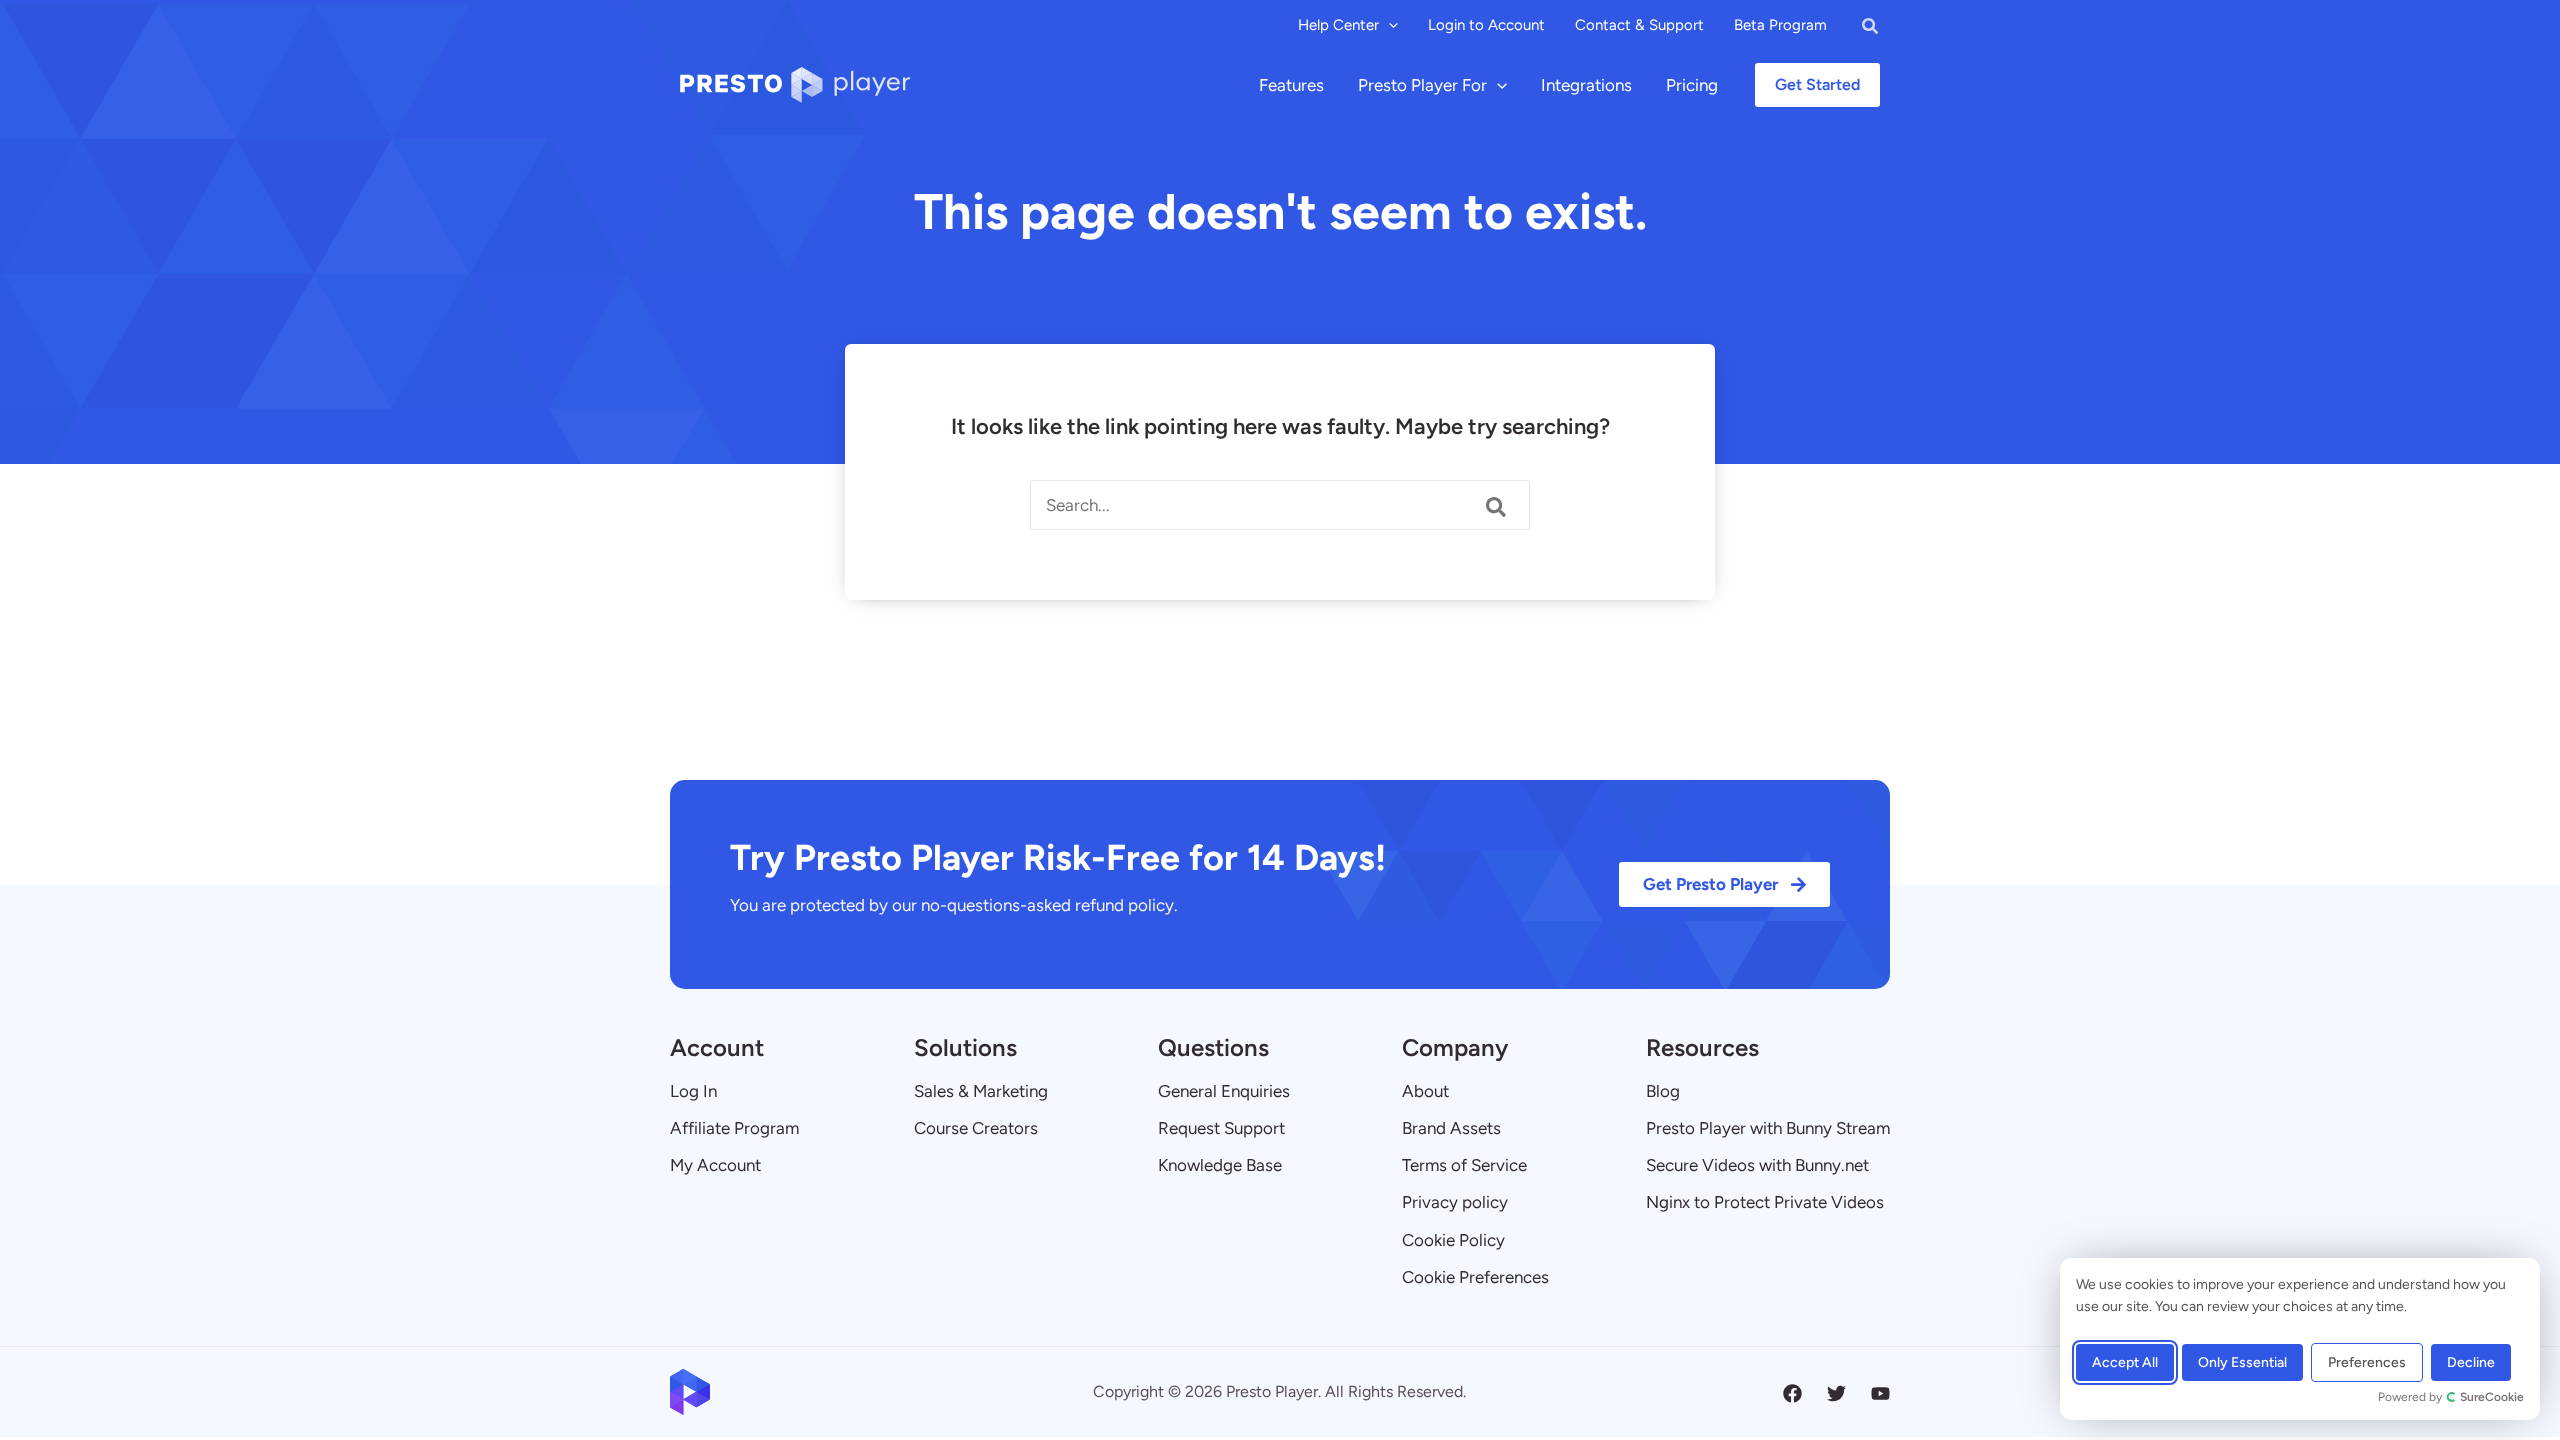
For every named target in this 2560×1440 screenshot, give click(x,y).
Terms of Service (1464, 1165)
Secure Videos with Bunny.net (1757, 1165)
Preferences (2367, 1362)
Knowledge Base (1220, 1165)
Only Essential (2242, 1362)
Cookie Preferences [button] (1475, 1277)
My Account (715, 1165)
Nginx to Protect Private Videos (1765, 1202)
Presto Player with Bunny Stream (1768, 1128)
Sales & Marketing (981, 1091)
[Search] (1497, 508)
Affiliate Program (734, 1128)
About (1425, 1091)
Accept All (2125, 1362)
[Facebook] (1792, 1393)
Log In (693, 1091)
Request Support (1221, 1128)
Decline (2471, 1362)
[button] (1388, 25)
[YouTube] (1880, 1393)
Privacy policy (1455, 1202)
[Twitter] (1836, 1393)
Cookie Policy (1453, 1240)
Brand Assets (1451, 1128)
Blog (1663, 1091)
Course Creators (976, 1128)
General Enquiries (1224, 1091)
